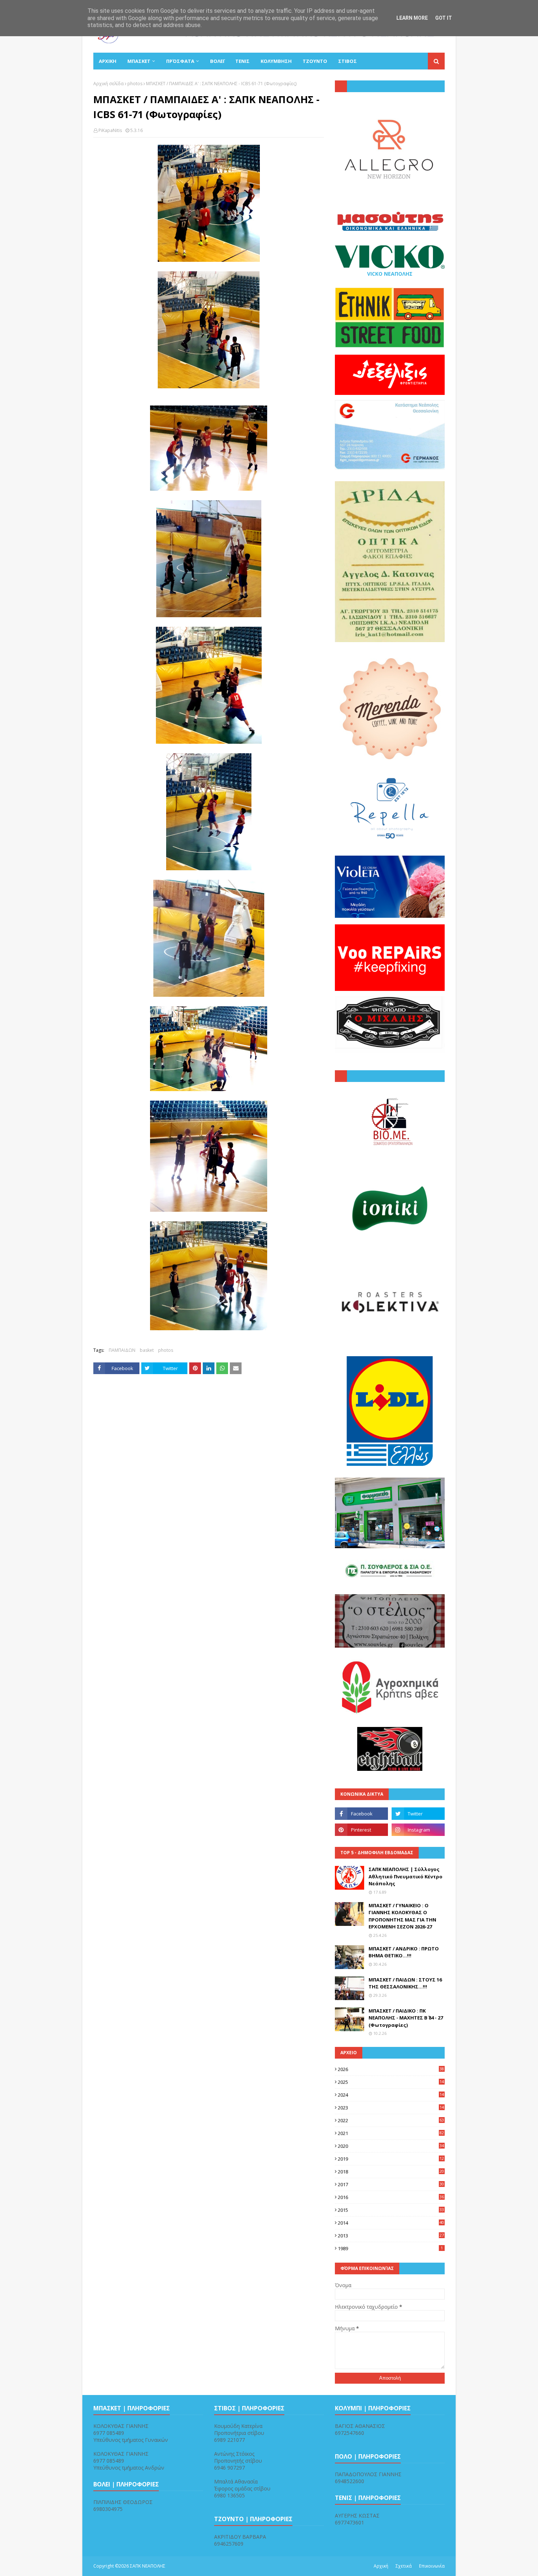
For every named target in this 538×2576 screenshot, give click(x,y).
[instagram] (418, 1830)
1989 (390, 2248)
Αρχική (381, 2566)
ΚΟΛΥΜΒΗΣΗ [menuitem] (276, 61)
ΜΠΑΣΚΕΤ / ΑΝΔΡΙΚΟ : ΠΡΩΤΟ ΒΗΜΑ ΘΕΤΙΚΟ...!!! (404, 1952)
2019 (391, 2159)
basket (147, 1350)
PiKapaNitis (110, 130)
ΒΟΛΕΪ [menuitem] (217, 61)
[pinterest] (361, 1830)
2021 (391, 2133)
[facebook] (361, 1814)
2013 (391, 2236)
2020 (391, 2146)
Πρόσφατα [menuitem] (180, 61)
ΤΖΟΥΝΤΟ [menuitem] (315, 61)
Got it (444, 18)
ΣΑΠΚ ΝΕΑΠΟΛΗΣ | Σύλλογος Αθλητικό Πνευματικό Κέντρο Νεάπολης (406, 1876)
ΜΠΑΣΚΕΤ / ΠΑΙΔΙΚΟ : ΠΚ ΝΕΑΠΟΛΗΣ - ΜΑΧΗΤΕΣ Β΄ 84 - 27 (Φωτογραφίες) (406, 2018)
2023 (391, 2108)
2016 (391, 2197)
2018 (391, 2172)
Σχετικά (404, 2566)
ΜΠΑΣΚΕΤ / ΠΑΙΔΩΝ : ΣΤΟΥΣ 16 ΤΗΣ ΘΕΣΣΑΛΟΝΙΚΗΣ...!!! (405, 1983)
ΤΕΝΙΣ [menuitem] (242, 61)
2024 (391, 2095)
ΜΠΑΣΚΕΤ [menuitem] (139, 61)
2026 (391, 2069)
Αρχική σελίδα (109, 84)
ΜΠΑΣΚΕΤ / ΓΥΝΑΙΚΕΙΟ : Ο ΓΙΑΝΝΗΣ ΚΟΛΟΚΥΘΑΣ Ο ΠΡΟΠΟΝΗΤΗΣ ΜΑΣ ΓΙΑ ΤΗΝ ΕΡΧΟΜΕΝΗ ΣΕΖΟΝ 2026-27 (402, 1916)
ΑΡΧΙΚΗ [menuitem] (108, 61)
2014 (391, 2223)
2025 (391, 2082)
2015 (391, 2210)
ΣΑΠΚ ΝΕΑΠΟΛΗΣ (148, 2566)
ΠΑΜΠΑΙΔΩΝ (122, 1350)
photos (135, 84)
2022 (391, 2120)
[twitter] (418, 1814)
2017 (391, 2184)
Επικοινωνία (432, 2566)
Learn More (412, 18)
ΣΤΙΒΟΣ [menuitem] (348, 61)
